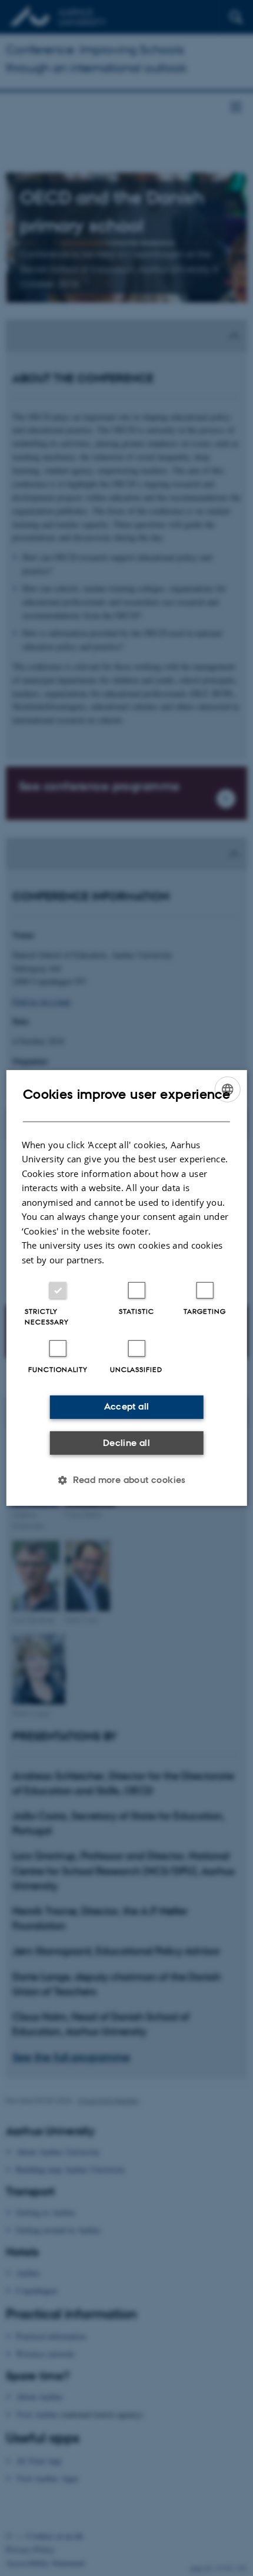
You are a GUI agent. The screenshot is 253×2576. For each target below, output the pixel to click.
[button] (126, 1480)
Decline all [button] (126, 1443)
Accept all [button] (127, 1406)
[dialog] (127, 1288)
